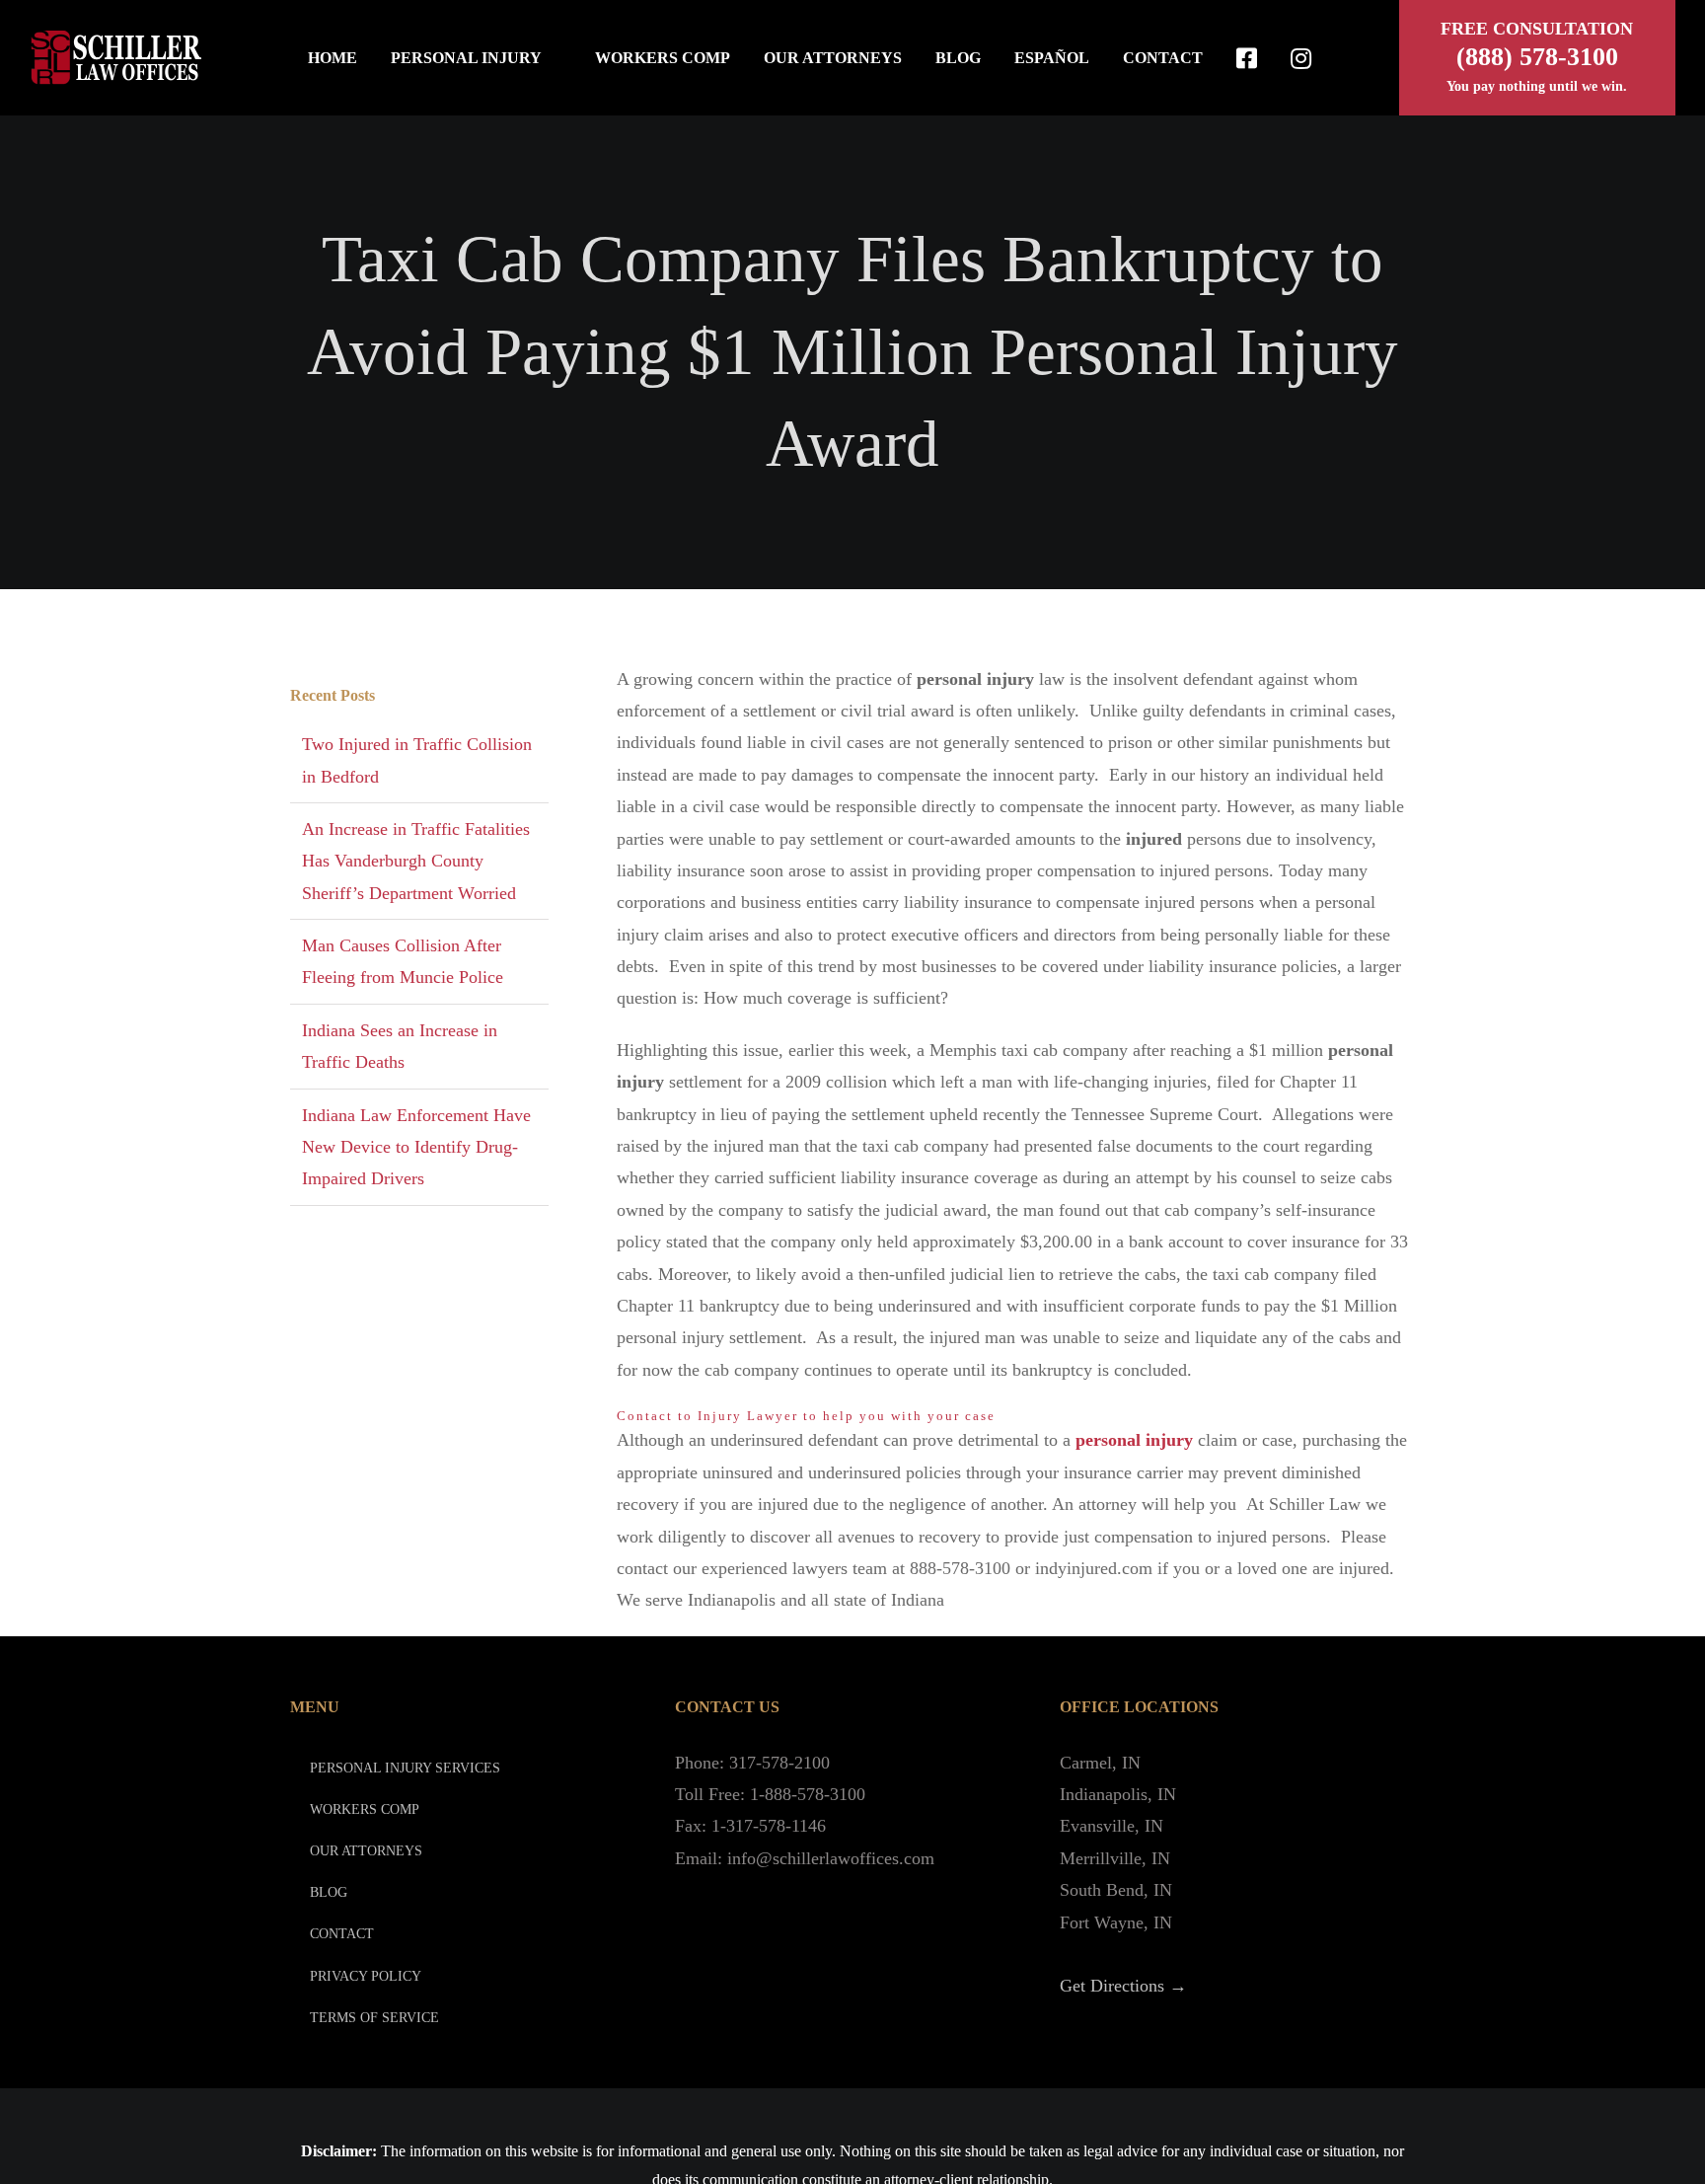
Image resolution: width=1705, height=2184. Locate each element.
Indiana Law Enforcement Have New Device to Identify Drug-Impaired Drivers (416, 1147)
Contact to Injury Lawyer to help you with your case (806, 1416)
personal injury (1134, 1440)
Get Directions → (1123, 1986)
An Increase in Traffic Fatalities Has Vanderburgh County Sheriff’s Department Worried (416, 861)
